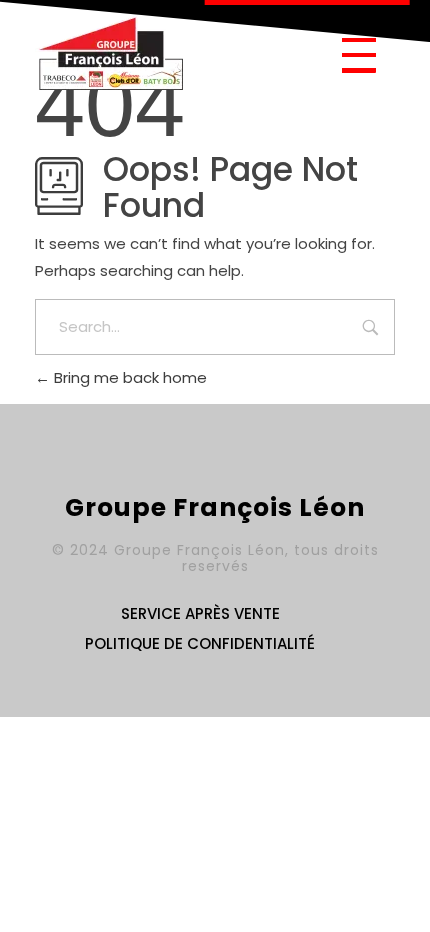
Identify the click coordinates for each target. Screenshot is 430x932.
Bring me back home (128, 377)
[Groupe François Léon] (110, 52)
